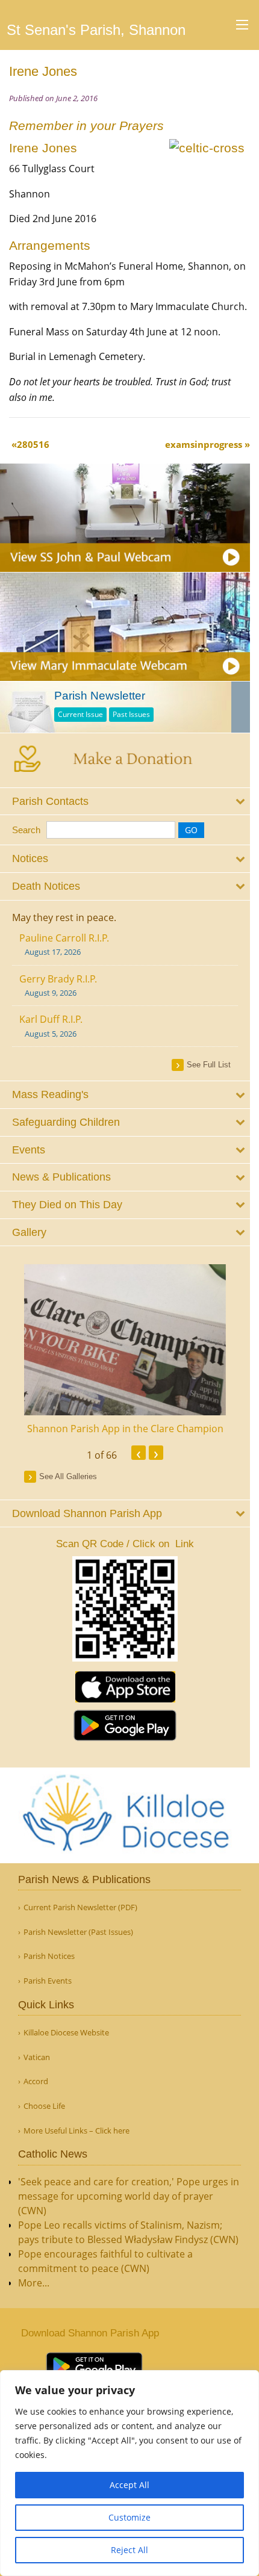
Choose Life (44, 2106)
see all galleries (68, 1476)
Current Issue (80, 714)
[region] (129, 2473)
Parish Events (48, 1981)
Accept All (129, 2485)
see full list (209, 1065)
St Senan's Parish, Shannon (96, 30)
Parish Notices (49, 1956)
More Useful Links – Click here (76, 2131)
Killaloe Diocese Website (66, 2033)
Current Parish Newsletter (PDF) (80, 1907)
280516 (33, 444)
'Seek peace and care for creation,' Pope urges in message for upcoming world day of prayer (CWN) (129, 2196)
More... (34, 2283)
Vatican (37, 2057)
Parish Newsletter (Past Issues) (78, 1932)
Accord (36, 2081)
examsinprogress (204, 444)
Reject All (129, 2550)
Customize (129, 2517)
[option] (125, 1350)
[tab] (125, 802)
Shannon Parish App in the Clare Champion (125, 1429)
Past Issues (131, 714)
